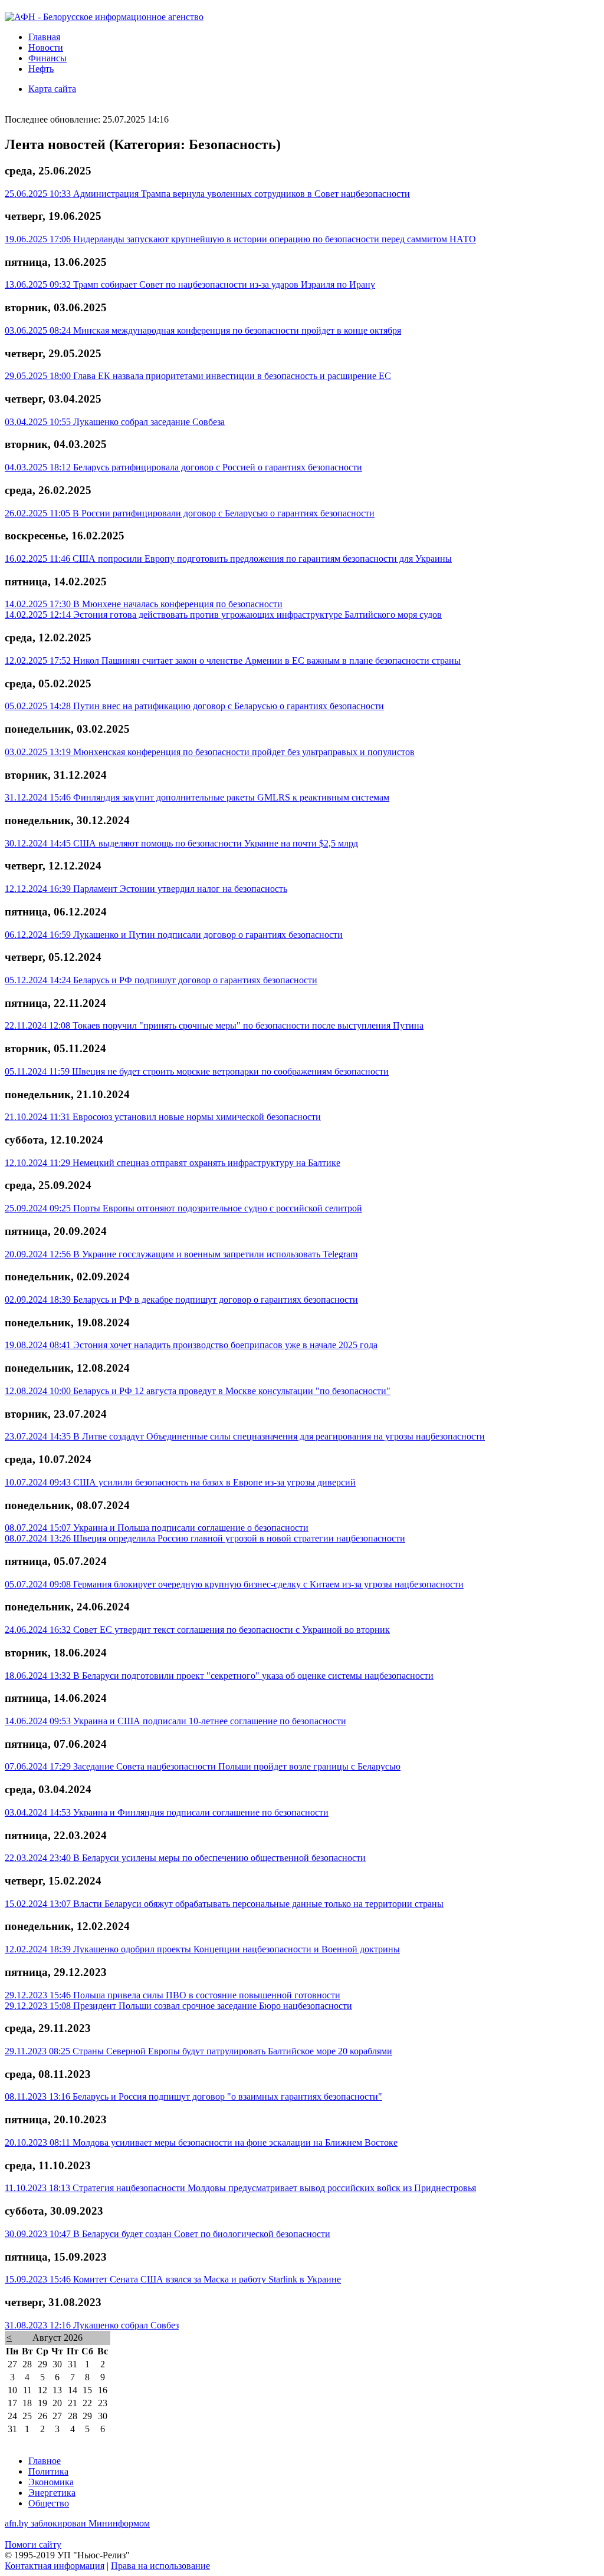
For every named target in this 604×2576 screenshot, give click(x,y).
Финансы (47, 58)
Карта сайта (52, 89)
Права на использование (160, 2566)
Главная (44, 37)
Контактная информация (55, 2566)
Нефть (41, 69)
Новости (46, 47)
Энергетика (52, 2493)
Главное (45, 2461)
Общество (49, 2503)
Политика (48, 2471)
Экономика (51, 2482)
